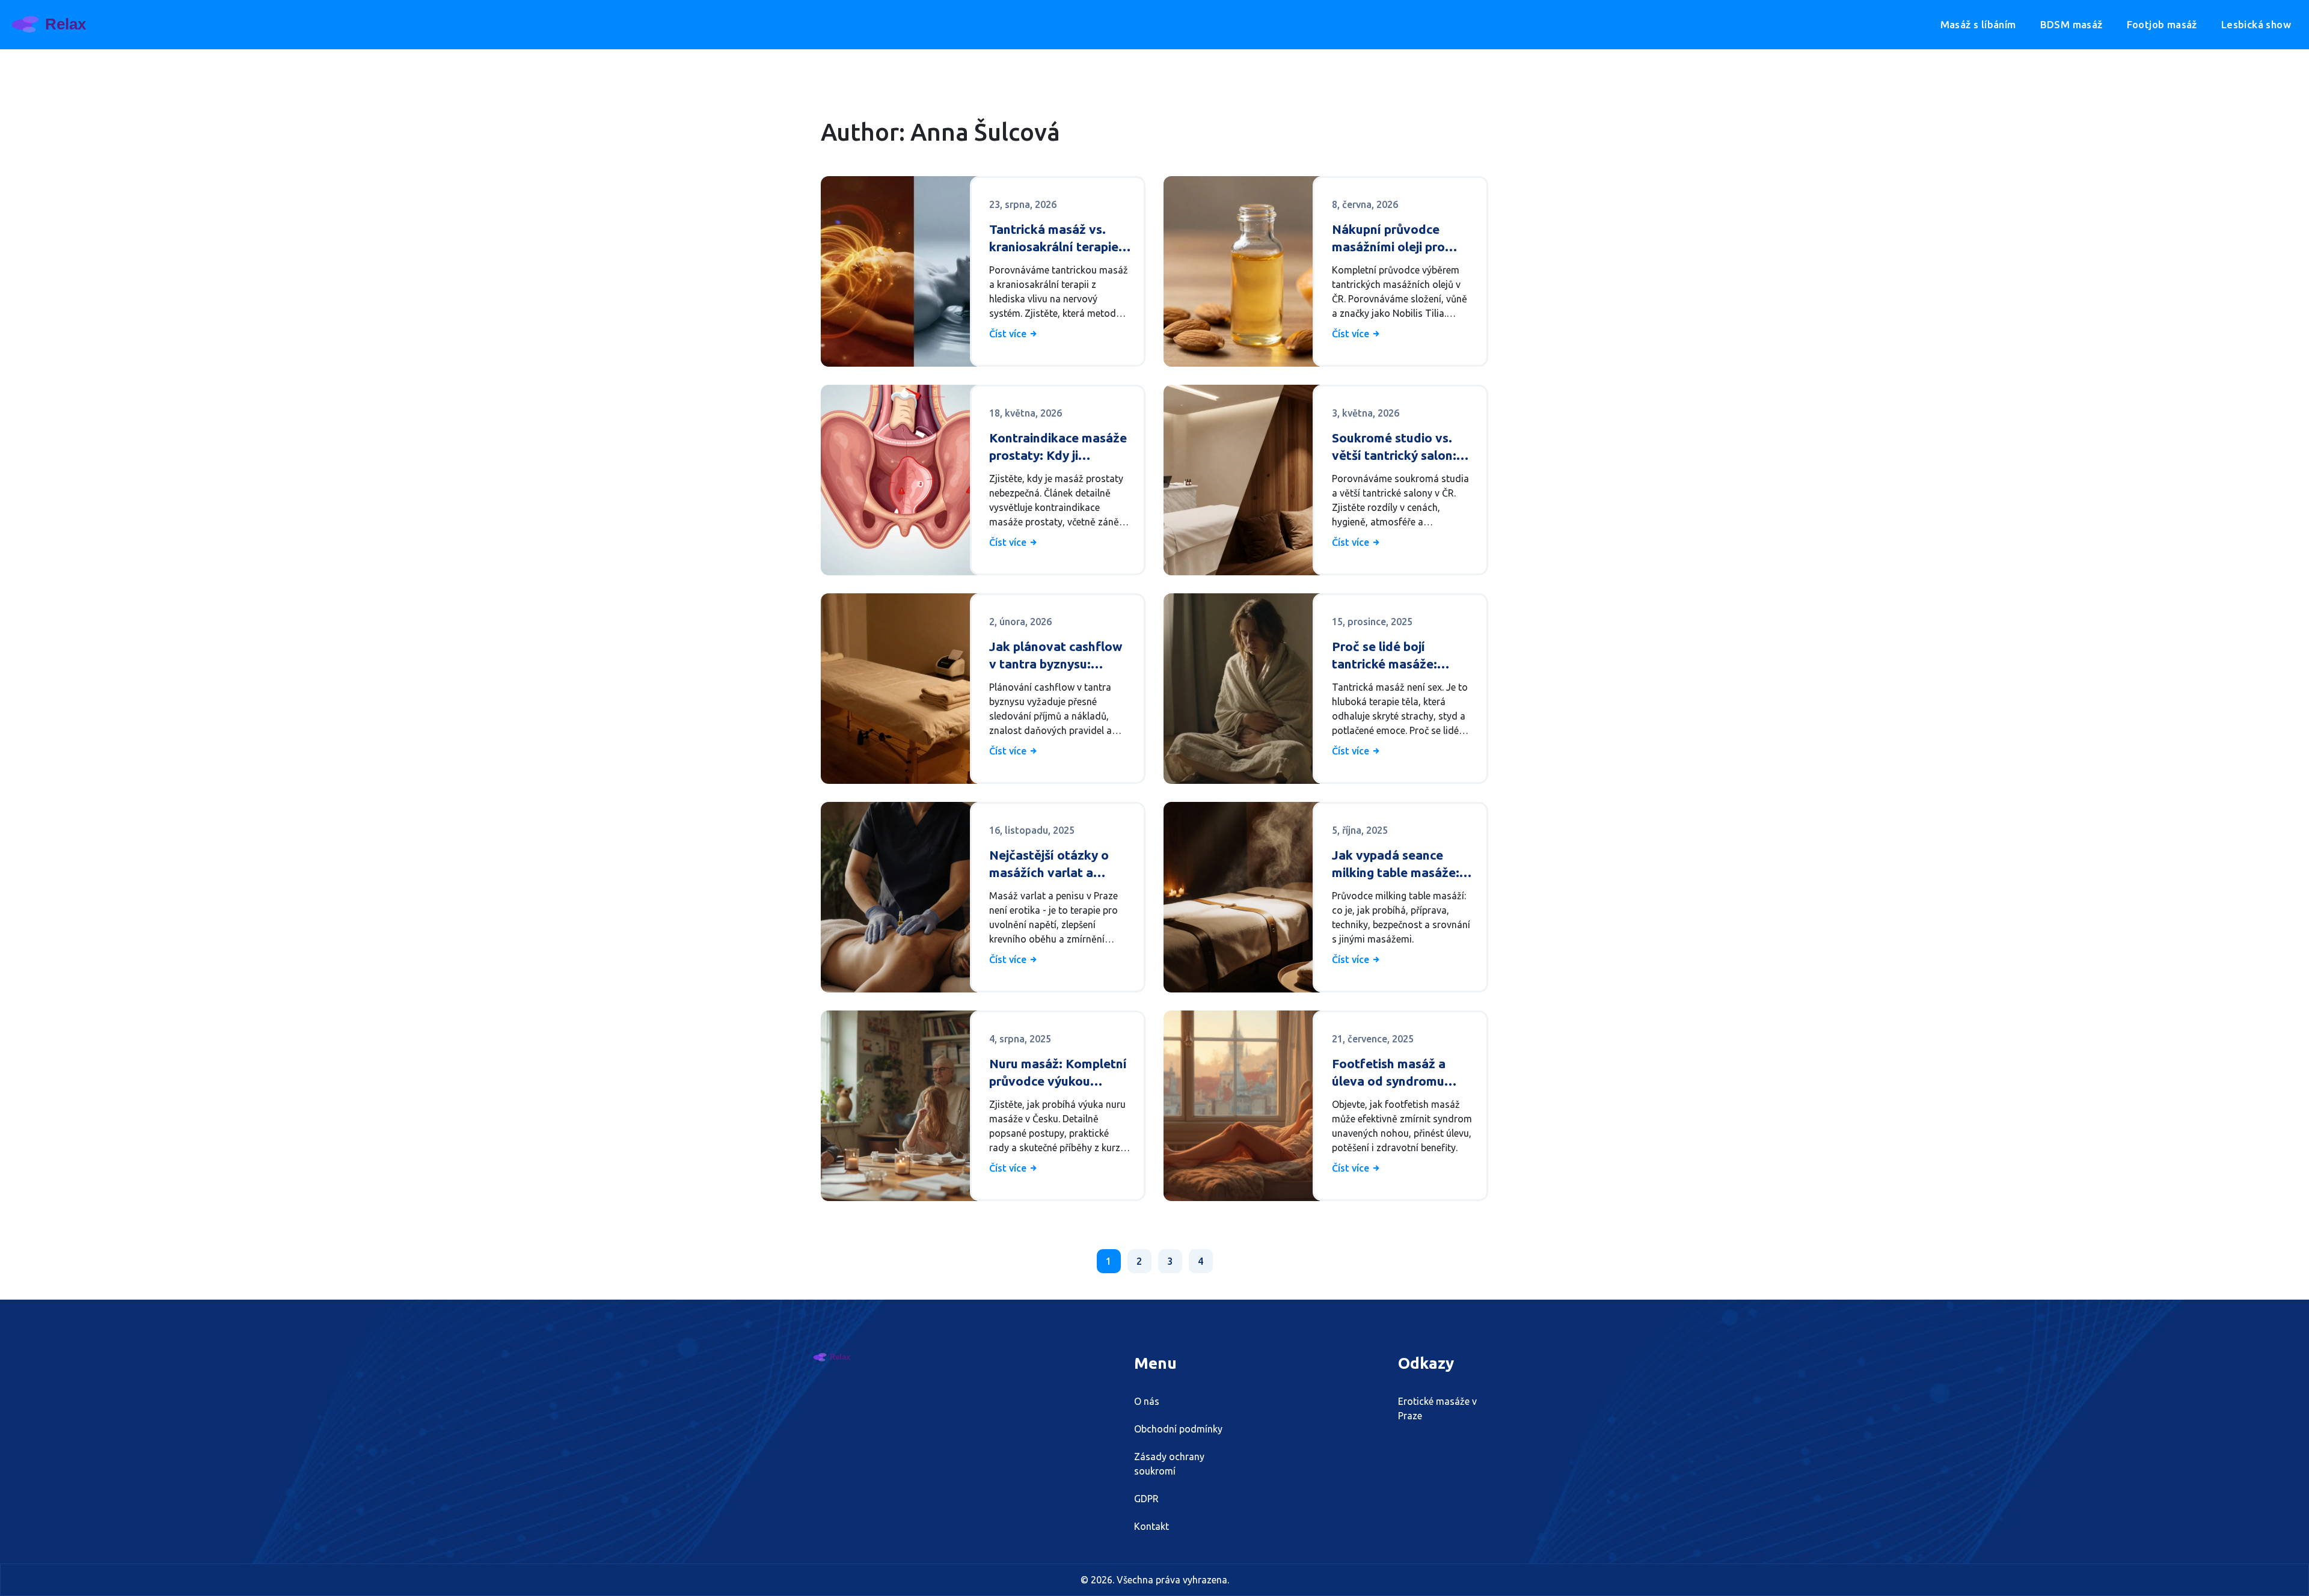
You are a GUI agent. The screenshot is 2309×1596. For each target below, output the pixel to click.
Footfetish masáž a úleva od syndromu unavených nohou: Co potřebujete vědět (1395, 1073)
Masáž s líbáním (1978, 24)
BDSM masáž (2071, 24)
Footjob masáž (2162, 24)
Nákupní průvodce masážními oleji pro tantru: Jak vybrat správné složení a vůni (1397, 239)
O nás (1147, 1401)
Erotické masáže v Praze (1437, 1408)
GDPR (1146, 1499)
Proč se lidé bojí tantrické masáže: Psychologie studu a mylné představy (1391, 656)
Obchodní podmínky (1178, 1429)
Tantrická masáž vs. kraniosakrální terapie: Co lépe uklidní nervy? (1056, 239)
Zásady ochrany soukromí (1169, 1464)
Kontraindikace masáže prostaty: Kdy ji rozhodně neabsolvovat (1059, 448)
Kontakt (1151, 1526)
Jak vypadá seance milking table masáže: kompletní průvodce (1396, 865)
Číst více (1009, 334)
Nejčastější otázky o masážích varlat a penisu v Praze (1049, 865)
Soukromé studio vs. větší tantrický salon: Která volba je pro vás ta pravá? (1397, 448)
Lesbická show (2256, 24)
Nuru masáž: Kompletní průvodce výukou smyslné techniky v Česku (1058, 1073)
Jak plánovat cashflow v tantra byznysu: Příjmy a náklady (1056, 656)
